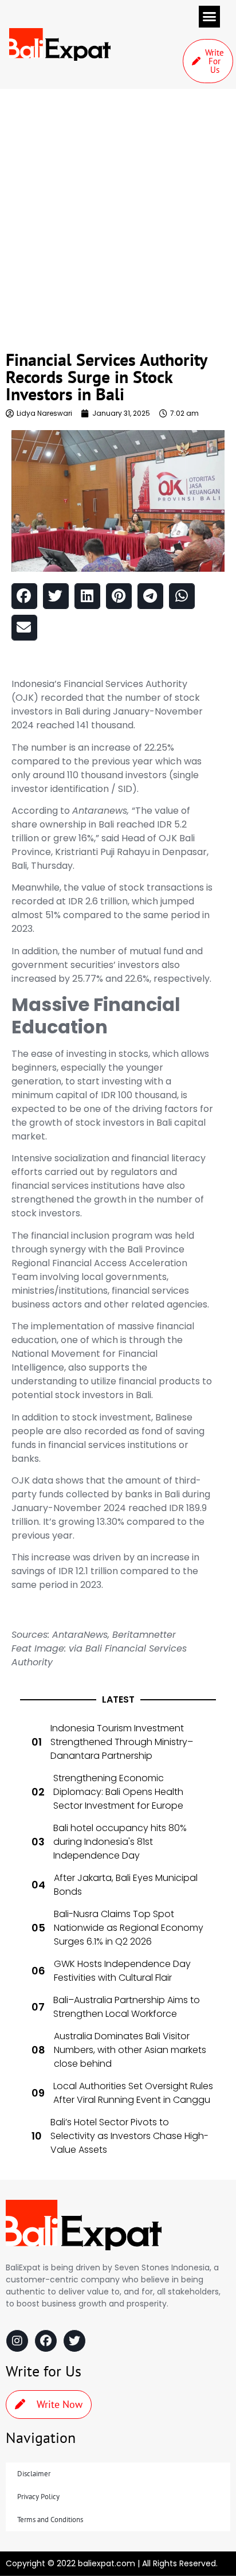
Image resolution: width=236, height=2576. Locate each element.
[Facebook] (46, 2341)
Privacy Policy (38, 2497)
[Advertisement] (118, 213)
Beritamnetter (144, 1635)
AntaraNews (80, 1635)
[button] (210, 17)
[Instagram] (17, 2341)
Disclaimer (34, 2474)
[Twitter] (74, 2341)
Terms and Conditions (50, 2520)
